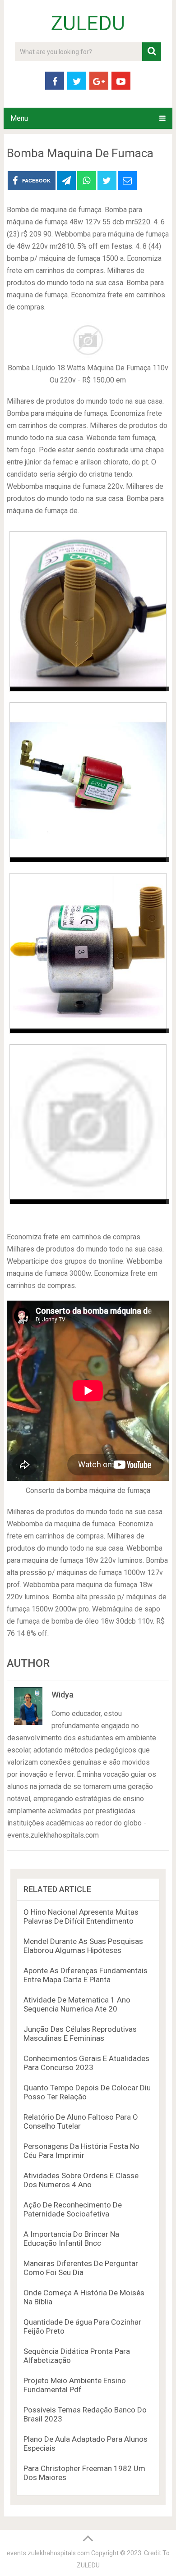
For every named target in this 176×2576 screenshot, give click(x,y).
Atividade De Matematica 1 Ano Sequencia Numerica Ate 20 (77, 2004)
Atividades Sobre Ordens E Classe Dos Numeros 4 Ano (81, 2180)
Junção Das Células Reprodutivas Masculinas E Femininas (80, 2034)
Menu (19, 118)
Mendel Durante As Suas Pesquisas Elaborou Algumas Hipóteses (83, 1946)
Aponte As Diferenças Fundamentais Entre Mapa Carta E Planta (86, 1975)
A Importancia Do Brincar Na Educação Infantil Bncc (71, 2239)
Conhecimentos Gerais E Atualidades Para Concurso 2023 (86, 2063)
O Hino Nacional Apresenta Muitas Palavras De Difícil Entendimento (81, 1916)
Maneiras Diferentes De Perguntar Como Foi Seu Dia (81, 2268)
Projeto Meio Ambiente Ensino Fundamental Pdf (75, 2385)
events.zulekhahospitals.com (48, 2553)
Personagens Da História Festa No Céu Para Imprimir (81, 2151)
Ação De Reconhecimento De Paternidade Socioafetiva (73, 2209)
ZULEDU (88, 23)
